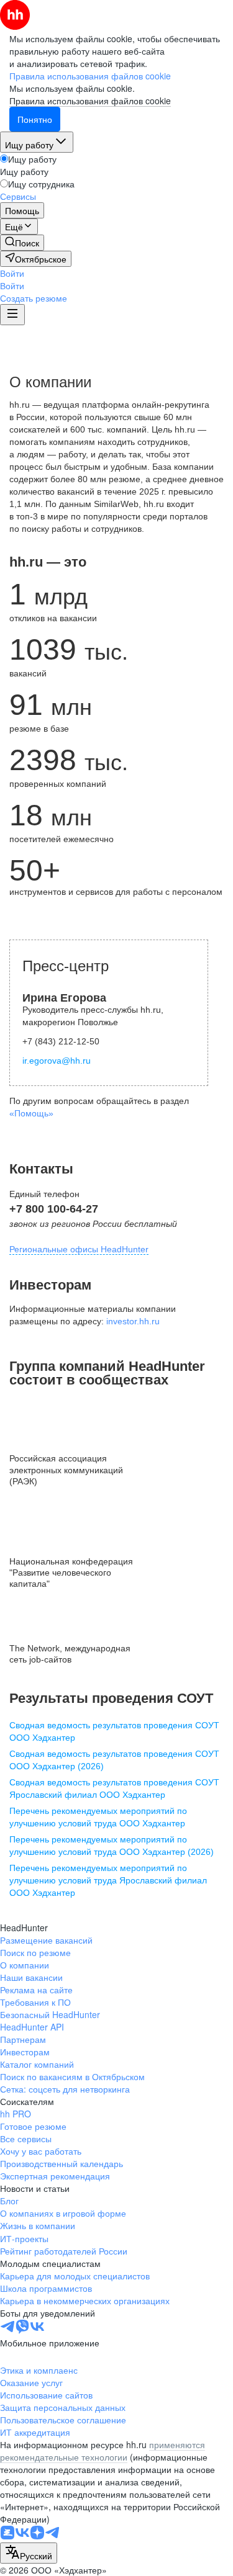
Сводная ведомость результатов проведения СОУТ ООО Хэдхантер (114, 1731)
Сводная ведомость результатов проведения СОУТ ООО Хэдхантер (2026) (114, 1760)
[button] (12, 273)
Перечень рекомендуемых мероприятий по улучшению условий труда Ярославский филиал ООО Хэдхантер (108, 1880)
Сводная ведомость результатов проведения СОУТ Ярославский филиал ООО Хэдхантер (114, 1788)
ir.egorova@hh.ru (57, 1061)
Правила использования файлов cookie (90, 101)
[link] (22, 243)
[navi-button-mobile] (12, 315)
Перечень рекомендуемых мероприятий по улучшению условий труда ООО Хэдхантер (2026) (112, 1846)
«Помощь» (31, 1113)
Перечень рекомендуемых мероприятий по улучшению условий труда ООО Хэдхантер (98, 1817)
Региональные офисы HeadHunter (79, 1249)
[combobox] (29, 2553)
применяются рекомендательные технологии (103, 2451)
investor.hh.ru (133, 1321)
